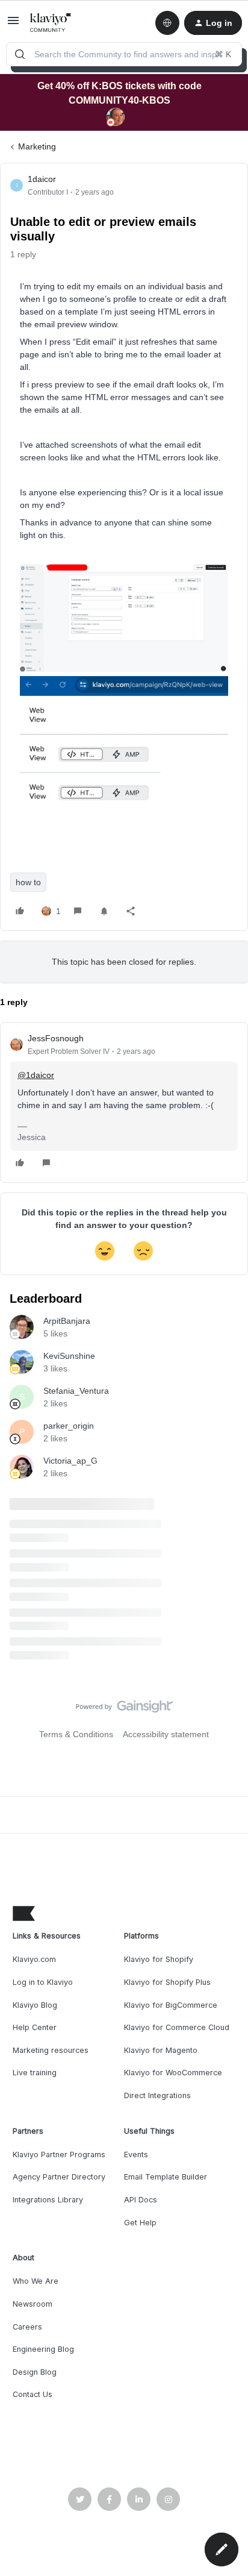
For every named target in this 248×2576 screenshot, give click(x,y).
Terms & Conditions (76, 1734)
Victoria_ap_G (70, 1461)
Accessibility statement (166, 1734)
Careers (27, 2327)
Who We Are (36, 2281)
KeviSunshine (69, 1356)
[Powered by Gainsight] (124, 1709)
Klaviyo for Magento (161, 2050)
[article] (124, 1102)
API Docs (141, 2200)
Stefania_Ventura (76, 1391)
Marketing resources (51, 2050)
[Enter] (20, 54)
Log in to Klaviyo (43, 1982)
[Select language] (167, 23)
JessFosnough (56, 1038)
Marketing (37, 146)
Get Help (140, 2223)
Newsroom (33, 2304)
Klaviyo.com (34, 1959)
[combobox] (124, 54)
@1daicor (36, 1075)
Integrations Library (48, 2200)
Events (136, 2155)
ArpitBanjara (67, 1321)
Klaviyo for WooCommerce (173, 2073)
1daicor (42, 179)
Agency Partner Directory (59, 2177)
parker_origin (69, 1426)
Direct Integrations (157, 2095)
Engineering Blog (43, 2349)
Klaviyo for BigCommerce (171, 2005)
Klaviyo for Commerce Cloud (177, 2027)
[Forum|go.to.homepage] (51, 23)
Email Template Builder (166, 2177)
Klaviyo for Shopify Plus (167, 1982)
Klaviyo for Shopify (159, 1959)
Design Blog (35, 2372)
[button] (13, 25)
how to (28, 882)
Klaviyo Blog (35, 2005)
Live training (35, 2073)
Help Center (35, 2027)
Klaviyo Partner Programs (59, 2155)
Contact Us (33, 2394)
